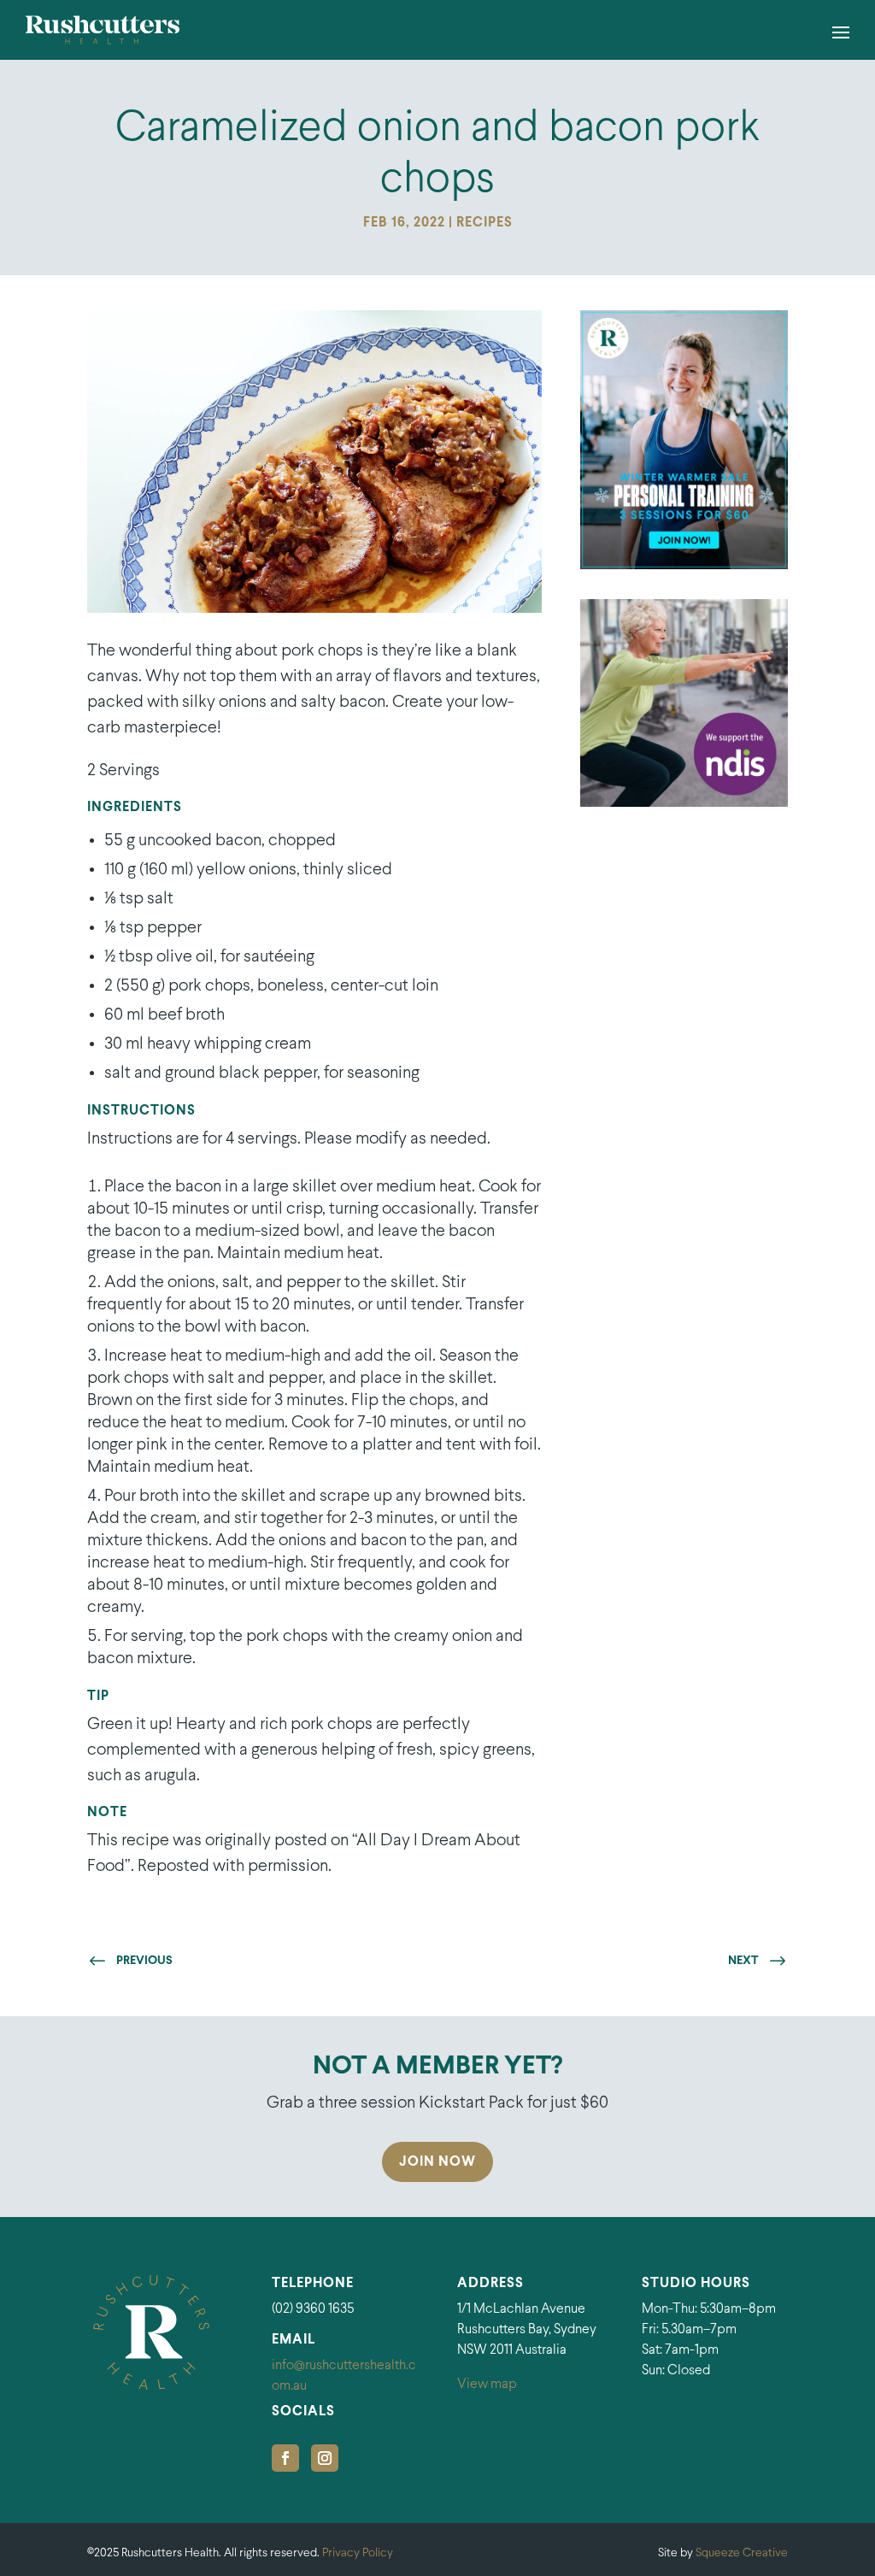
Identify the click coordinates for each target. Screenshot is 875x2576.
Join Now (437, 2162)
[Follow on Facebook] (285, 2458)
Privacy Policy (358, 2553)
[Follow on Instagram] (325, 2458)
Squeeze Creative (742, 2553)
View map (487, 2384)
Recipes (484, 223)
